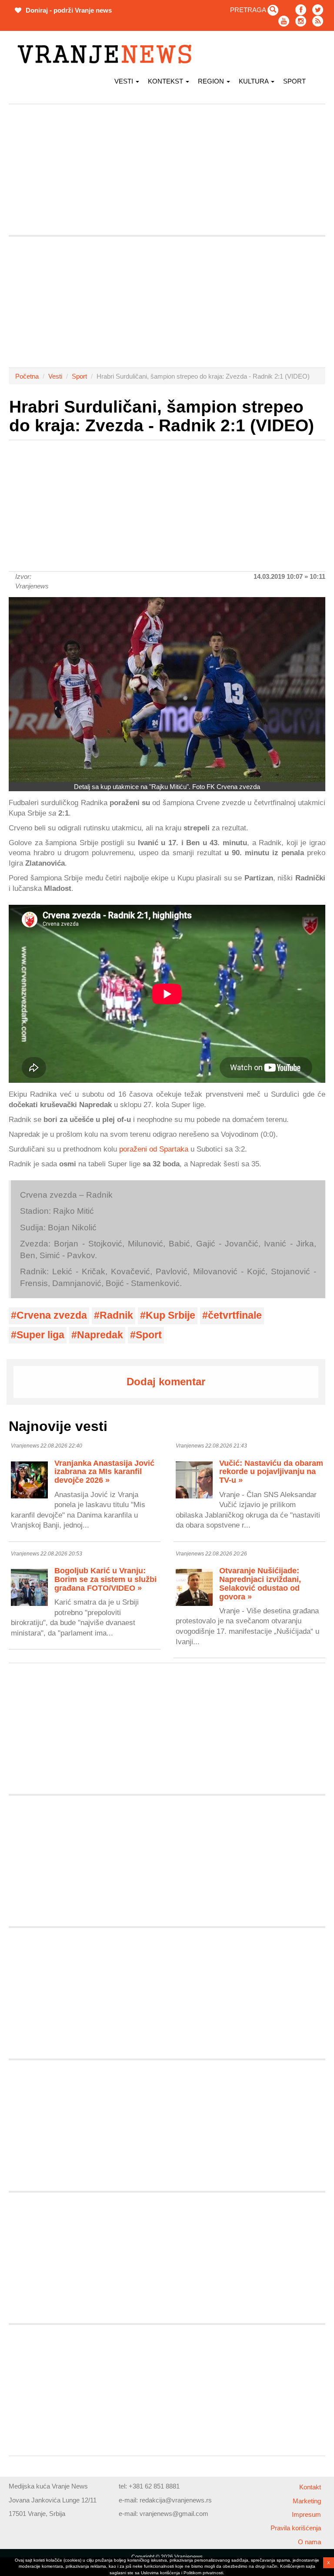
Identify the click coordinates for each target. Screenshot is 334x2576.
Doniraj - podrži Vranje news (68, 10)
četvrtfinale (235, 1315)
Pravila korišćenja (296, 2528)
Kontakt (310, 2487)
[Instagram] (301, 21)
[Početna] (108, 54)
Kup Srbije (170, 1315)
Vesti (125, 81)
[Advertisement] (167, 170)
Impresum (306, 2514)
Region (212, 81)
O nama (309, 2542)
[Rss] (318, 21)
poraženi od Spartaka (154, 1149)
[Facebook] (301, 10)
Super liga (40, 1335)
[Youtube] (284, 21)
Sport (294, 81)
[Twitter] (318, 10)
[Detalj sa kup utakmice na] (167, 690)
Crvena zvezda (52, 1315)
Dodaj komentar (166, 1382)
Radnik (116, 1315)
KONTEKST (166, 81)
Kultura (254, 81)
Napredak (100, 1335)
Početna (27, 376)
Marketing (307, 2501)
